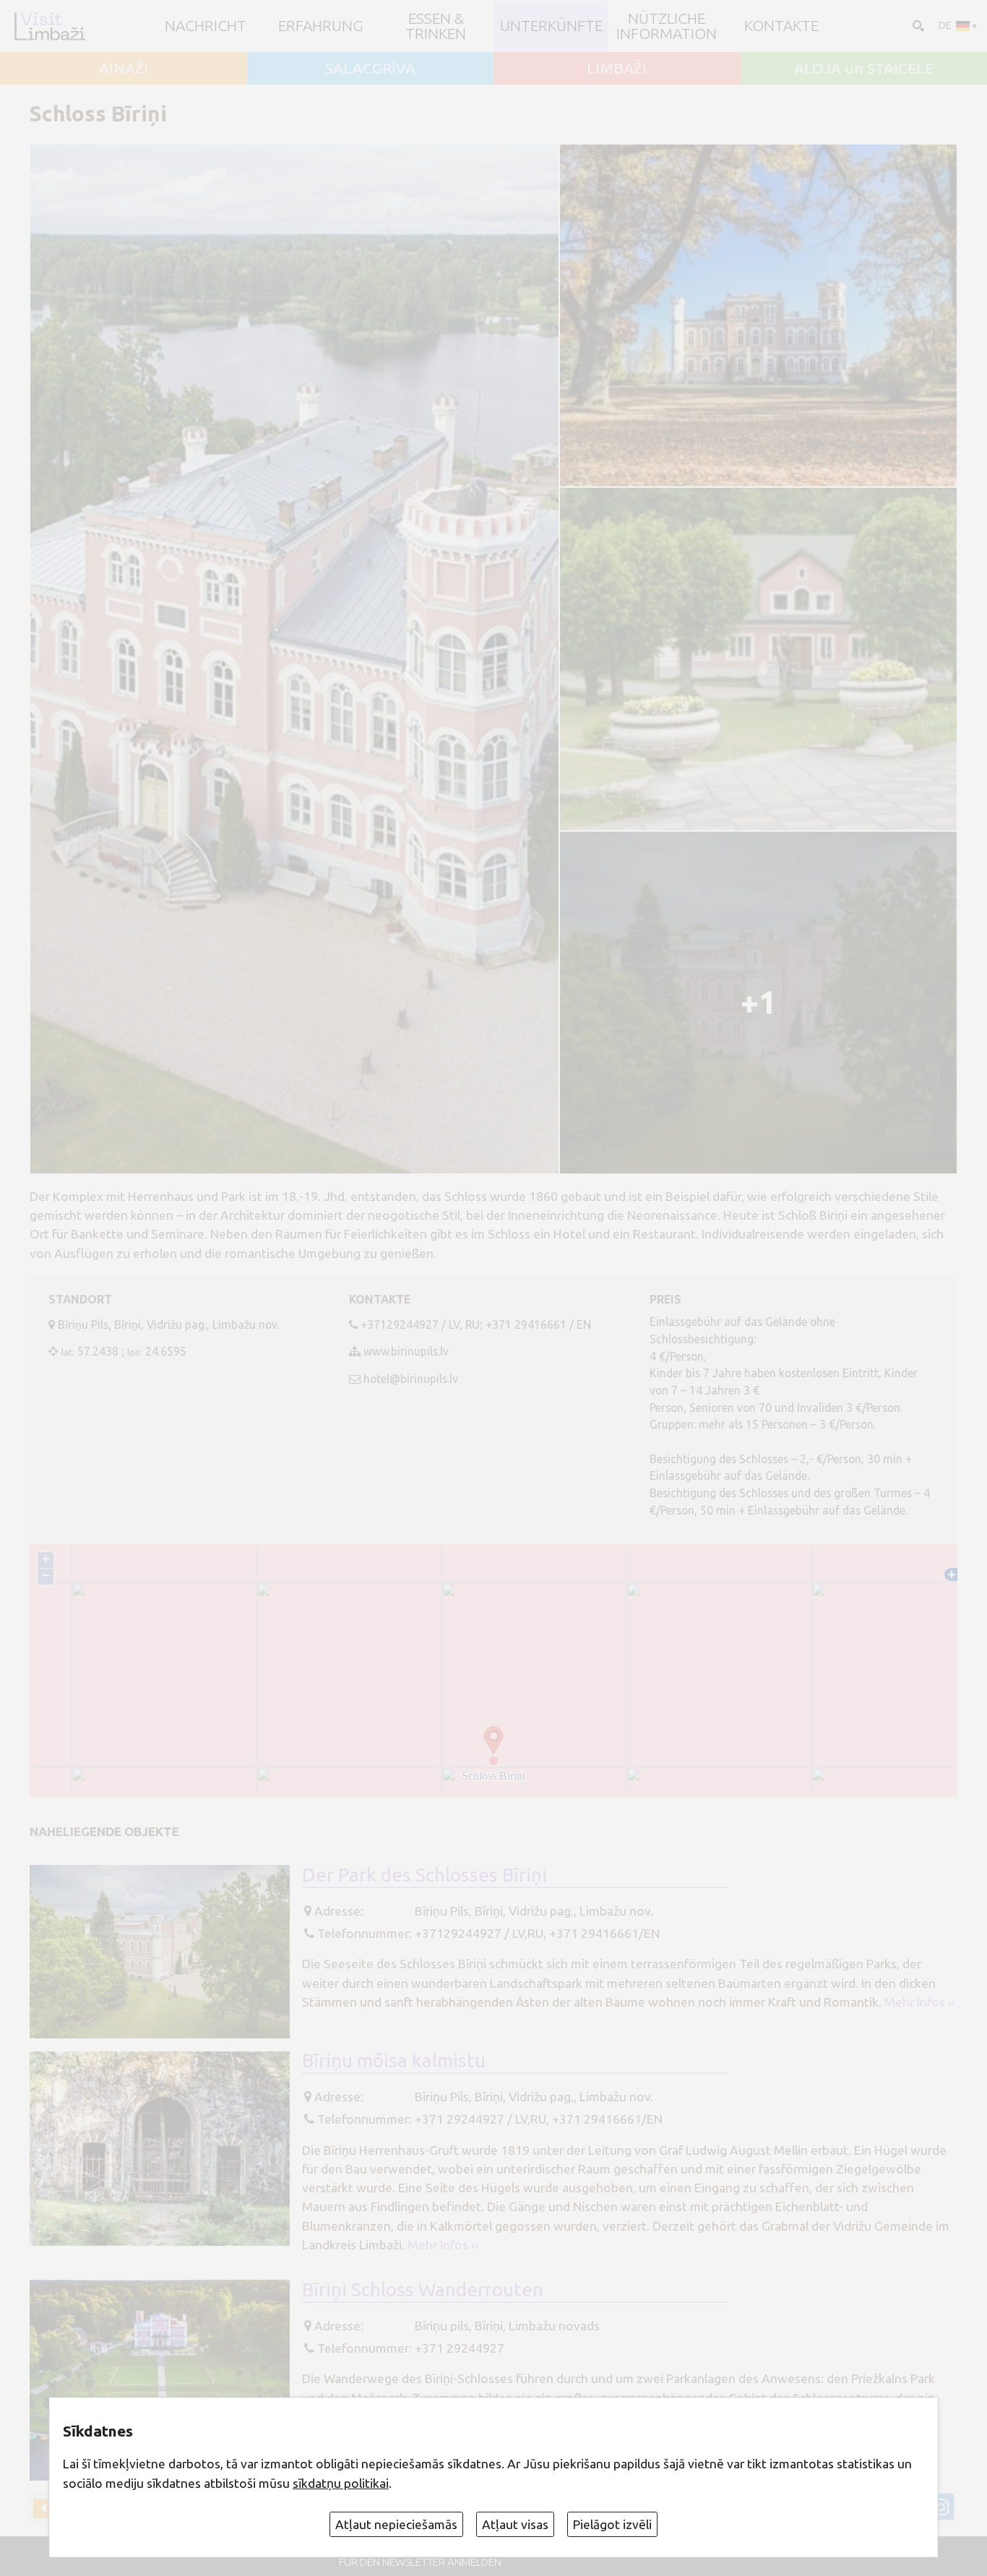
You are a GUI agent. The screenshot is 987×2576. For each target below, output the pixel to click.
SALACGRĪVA (370, 68)
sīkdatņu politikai (341, 2483)
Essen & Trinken (436, 26)
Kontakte (781, 26)
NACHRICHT (206, 26)
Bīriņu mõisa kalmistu (394, 2060)
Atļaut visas (515, 2524)
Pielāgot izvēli (612, 2524)
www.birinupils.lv (406, 1351)
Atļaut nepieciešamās (396, 2524)
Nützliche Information (667, 26)
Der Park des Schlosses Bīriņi (424, 1874)
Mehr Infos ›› (920, 2002)
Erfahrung (321, 26)
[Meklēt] (917, 25)
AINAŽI (124, 68)
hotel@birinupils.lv (411, 1379)
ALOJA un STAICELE (864, 68)
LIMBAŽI (617, 68)
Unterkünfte (551, 26)
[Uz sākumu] (49, 26)
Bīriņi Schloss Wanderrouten (423, 2289)
